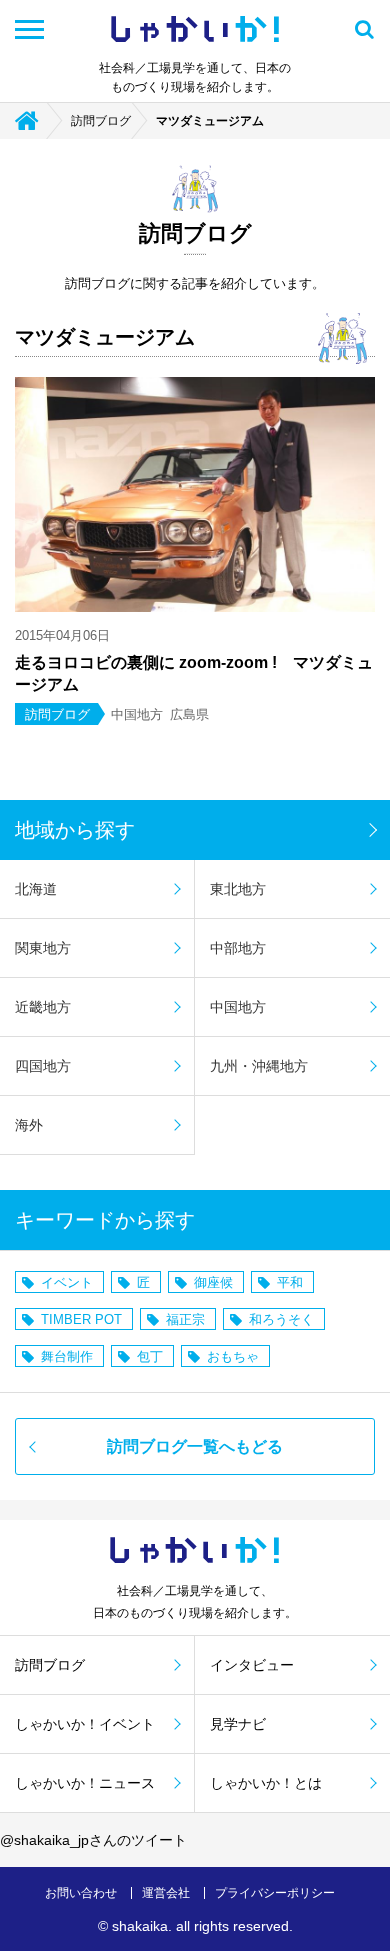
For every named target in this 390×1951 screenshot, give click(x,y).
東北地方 (238, 889)
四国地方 (43, 1066)
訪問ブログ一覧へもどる (195, 1446)
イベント (67, 1282)
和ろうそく (281, 1319)
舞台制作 (67, 1356)
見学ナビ (238, 1724)
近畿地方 (43, 1007)
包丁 (150, 1356)
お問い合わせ (81, 1893)
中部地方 (238, 948)
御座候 (213, 1282)
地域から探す (75, 830)
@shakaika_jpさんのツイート (93, 1840)
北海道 (36, 889)
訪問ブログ (101, 121)
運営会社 (166, 1893)
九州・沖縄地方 (259, 1066)
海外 (29, 1125)
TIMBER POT (81, 1319)
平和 (290, 1282)
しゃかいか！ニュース (85, 1783)
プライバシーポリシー (275, 1893)
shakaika (140, 1926)
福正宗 (185, 1319)
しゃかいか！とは (266, 1783)
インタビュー (252, 1665)
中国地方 (238, 1007)
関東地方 (43, 948)
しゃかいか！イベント (85, 1724)
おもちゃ (233, 1356)
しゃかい (195, 29)
